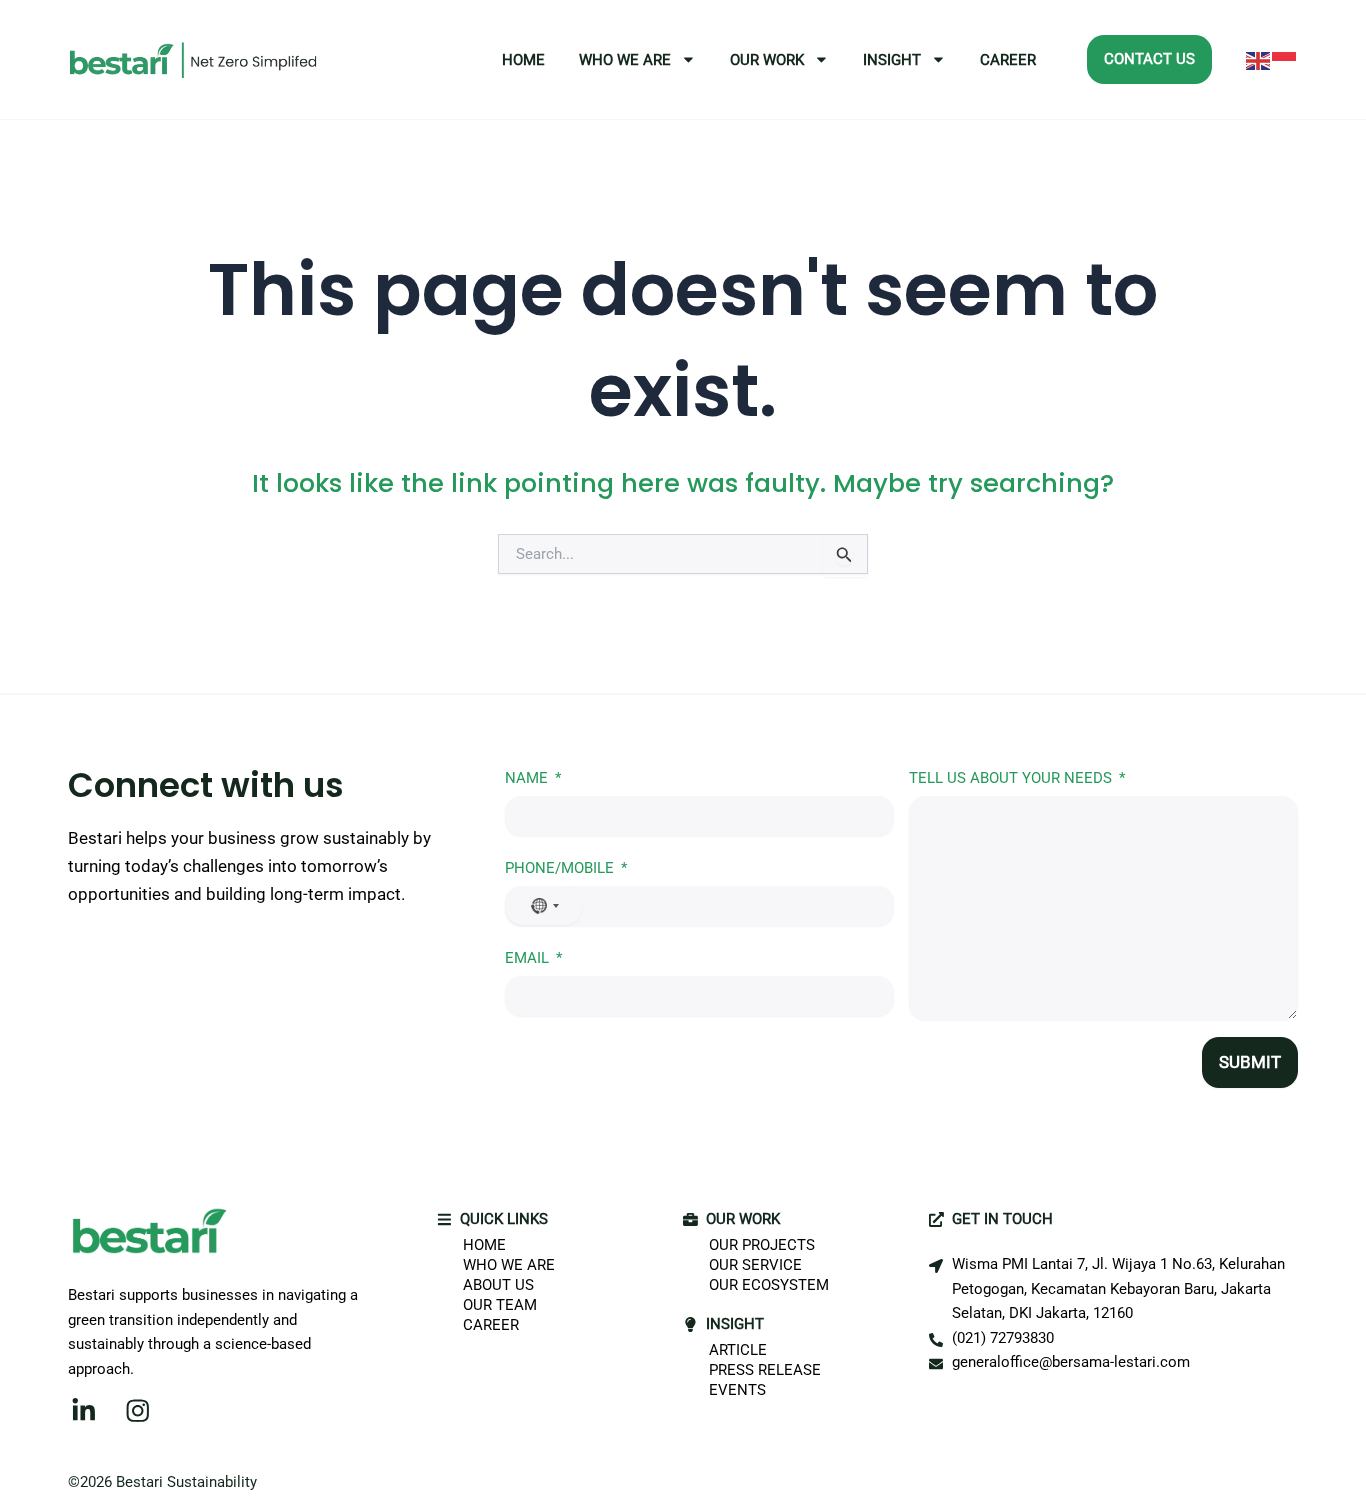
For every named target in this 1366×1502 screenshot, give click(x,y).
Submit (1250, 1062)
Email (527, 958)
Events (737, 1390)
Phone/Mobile (559, 868)
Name (526, 778)
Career (1008, 60)
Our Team (500, 1305)
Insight (892, 60)
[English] (1259, 60)
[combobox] (544, 906)
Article (738, 1350)
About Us (498, 1285)
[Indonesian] (1285, 60)
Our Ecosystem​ (769, 1285)
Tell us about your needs (1010, 778)
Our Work (767, 60)
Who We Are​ (625, 60)
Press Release (765, 1370)
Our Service (755, 1265)
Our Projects (762, 1245)
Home (523, 60)
